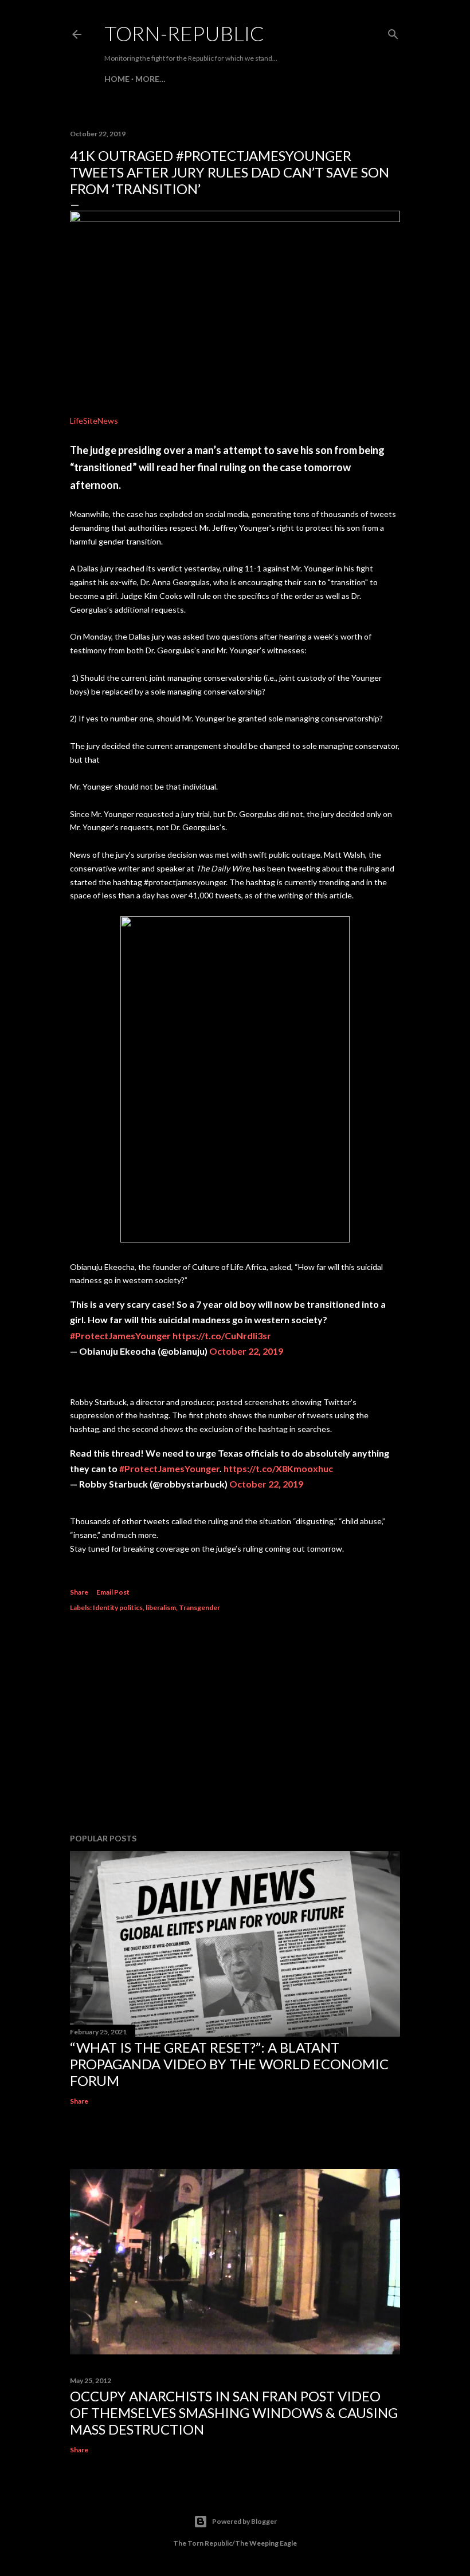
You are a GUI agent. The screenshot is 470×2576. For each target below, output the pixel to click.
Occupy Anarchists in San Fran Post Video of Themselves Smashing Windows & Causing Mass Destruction (234, 2413)
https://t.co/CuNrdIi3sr (222, 1336)
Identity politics (118, 1607)
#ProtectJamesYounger (120, 1336)
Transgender (199, 1607)
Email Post (113, 1592)
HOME (117, 79)
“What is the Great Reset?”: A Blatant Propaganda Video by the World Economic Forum (229, 2064)
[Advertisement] (235, 1725)
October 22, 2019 (246, 1351)
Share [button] (79, 1592)
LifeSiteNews (94, 421)
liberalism (161, 1607)
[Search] (393, 32)
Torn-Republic (184, 33)
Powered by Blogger (244, 2521)
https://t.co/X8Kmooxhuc (278, 1468)
